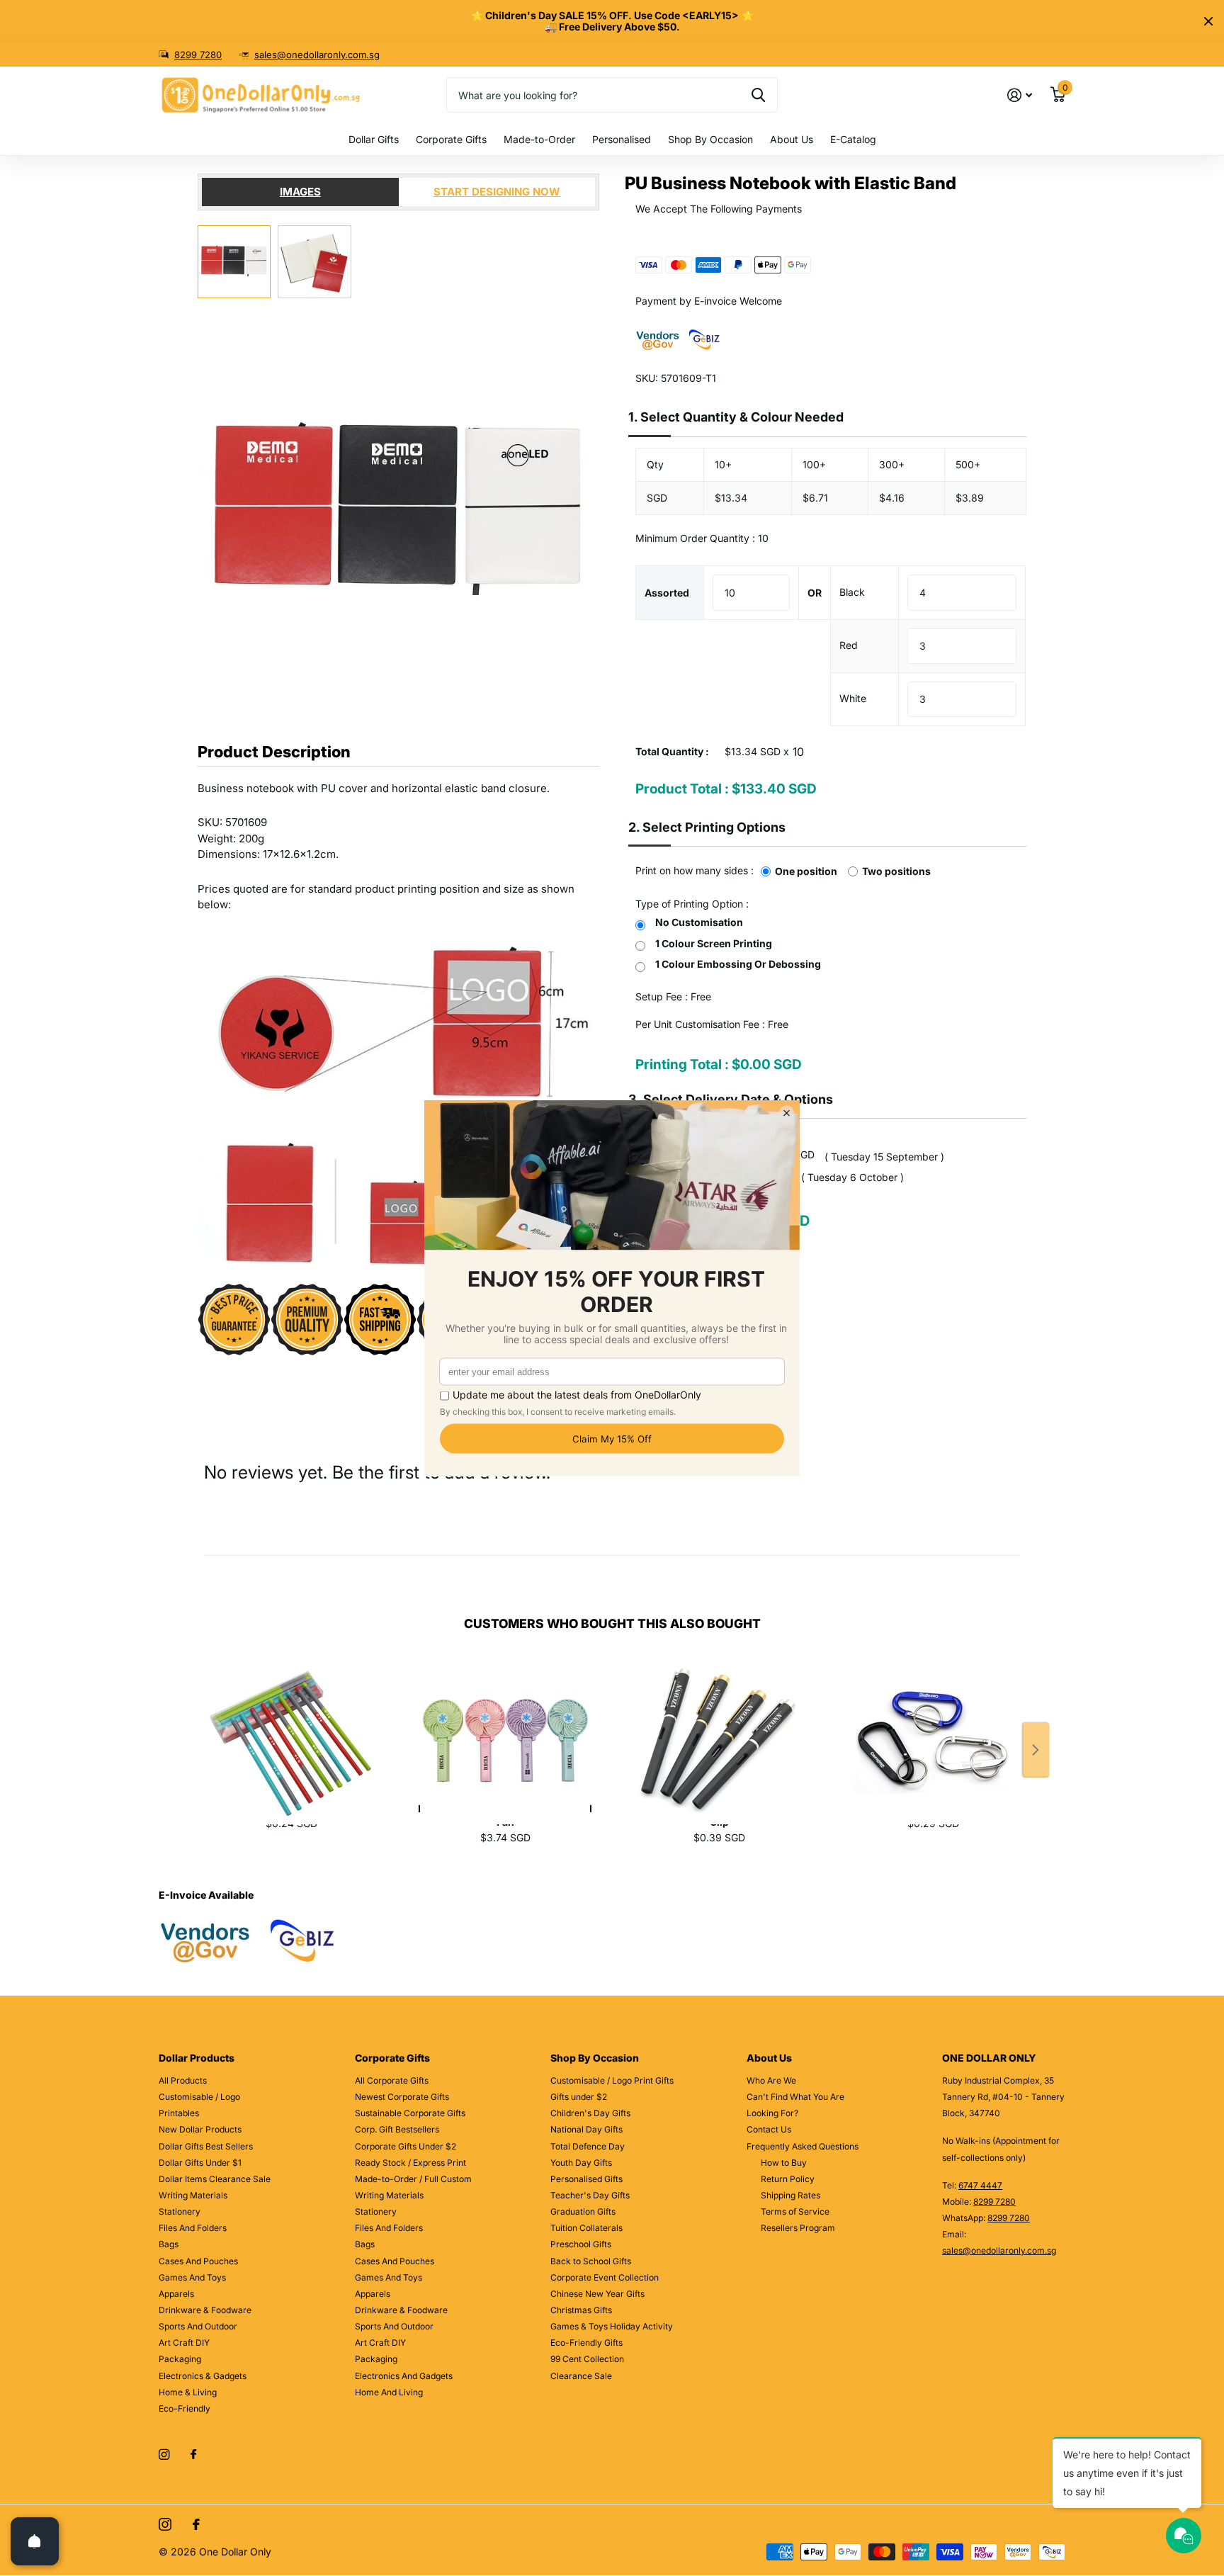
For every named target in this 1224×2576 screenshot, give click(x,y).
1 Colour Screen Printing (714, 943)
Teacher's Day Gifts (590, 2195)
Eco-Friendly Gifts (586, 2343)
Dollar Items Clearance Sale (215, 2179)
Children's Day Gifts (590, 2113)
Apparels (176, 2294)
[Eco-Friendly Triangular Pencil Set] (291, 1725)
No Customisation (699, 922)
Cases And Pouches (198, 2261)
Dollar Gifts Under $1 (200, 2163)
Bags (169, 2244)
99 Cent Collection (587, 2359)
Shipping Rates (790, 2195)
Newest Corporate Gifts (402, 2097)
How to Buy (784, 2163)
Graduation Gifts (583, 2211)
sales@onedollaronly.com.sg (317, 55)
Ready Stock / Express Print (410, 2163)
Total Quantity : (672, 751)
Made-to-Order (539, 139)
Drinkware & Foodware (205, 2310)
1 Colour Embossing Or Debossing (738, 964)
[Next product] (1036, 1750)
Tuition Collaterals (586, 2228)
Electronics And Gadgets (404, 2376)
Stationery (180, 2211)
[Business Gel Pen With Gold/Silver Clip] (719, 1725)
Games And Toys (192, 2277)
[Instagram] (164, 2454)
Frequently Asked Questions (803, 2146)
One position (806, 871)
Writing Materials (193, 2195)
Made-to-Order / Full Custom (413, 2179)
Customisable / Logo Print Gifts (612, 2080)
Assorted (667, 593)
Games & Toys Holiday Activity (612, 2326)
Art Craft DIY (184, 2343)
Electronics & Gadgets (203, 2376)
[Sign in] (1020, 95)
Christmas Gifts (581, 2310)
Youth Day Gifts (581, 2163)
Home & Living (188, 2392)
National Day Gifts (586, 2129)
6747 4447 (980, 2185)
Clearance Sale (581, 2376)
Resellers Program (798, 2228)
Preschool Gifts (581, 2244)
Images (300, 192)
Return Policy (788, 2179)
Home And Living (389, 2392)
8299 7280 (198, 55)
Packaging (180, 2359)
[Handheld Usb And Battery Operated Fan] (505, 1725)
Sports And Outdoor (198, 2326)
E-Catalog (853, 139)
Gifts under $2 (579, 2097)
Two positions (896, 871)
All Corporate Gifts (392, 2080)
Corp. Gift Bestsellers (397, 2129)
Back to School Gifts (591, 2261)
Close (1208, 21)
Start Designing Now (497, 192)
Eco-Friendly (185, 2408)
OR (815, 593)
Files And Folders (193, 2228)
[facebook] (193, 2455)
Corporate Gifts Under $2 (406, 2146)
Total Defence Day (588, 2146)
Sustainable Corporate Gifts (410, 2113)
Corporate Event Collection (605, 2277)
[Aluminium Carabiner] (933, 1725)
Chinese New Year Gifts (597, 2294)
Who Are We (771, 2080)
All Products (183, 2080)
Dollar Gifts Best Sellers (206, 2146)
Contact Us (769, 2129)
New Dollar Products (200, 2129)
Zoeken (758, 95)
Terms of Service (795, 2211)
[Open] (35, 2541)
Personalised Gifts (586, 2179)
